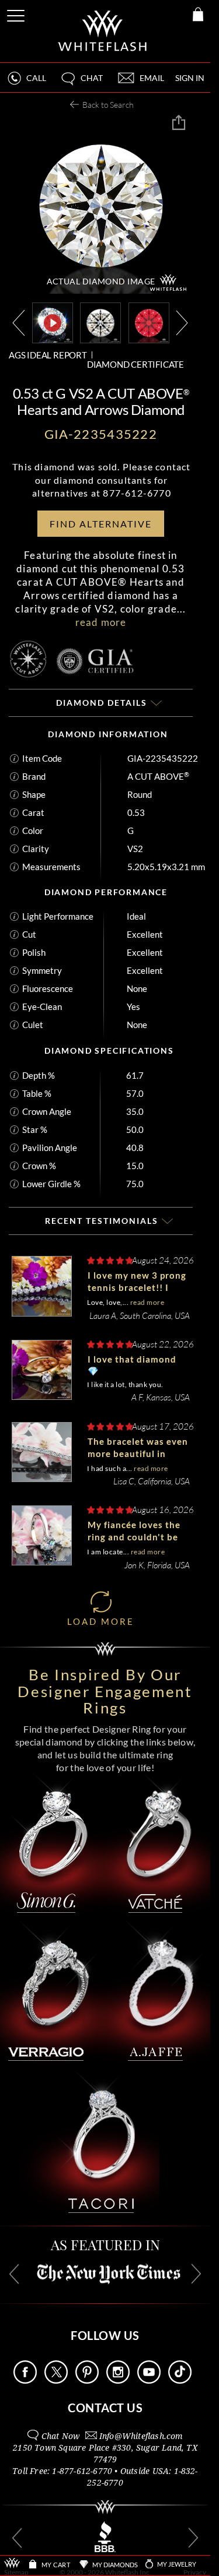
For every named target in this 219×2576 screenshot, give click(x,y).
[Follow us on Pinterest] (87, 2380)
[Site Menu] (17, 14)
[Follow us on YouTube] (149, 2380)
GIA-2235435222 (163, 758)
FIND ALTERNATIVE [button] (101, 524)
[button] (81, 83)
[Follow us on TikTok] (180, 2380)
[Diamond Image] (100, 321)
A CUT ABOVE (158, 776)
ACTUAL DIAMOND (101, 281)
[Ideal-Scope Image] (149, 321)
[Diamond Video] (53, 323)
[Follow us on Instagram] (118, 2380)
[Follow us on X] (56, 2380)
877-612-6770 (137, 493)
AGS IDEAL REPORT (48, 355)
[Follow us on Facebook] (25, 2380)
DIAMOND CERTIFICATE (135, 364)
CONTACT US (105, 2408)
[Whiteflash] (103, 31)
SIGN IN (190, 78)
